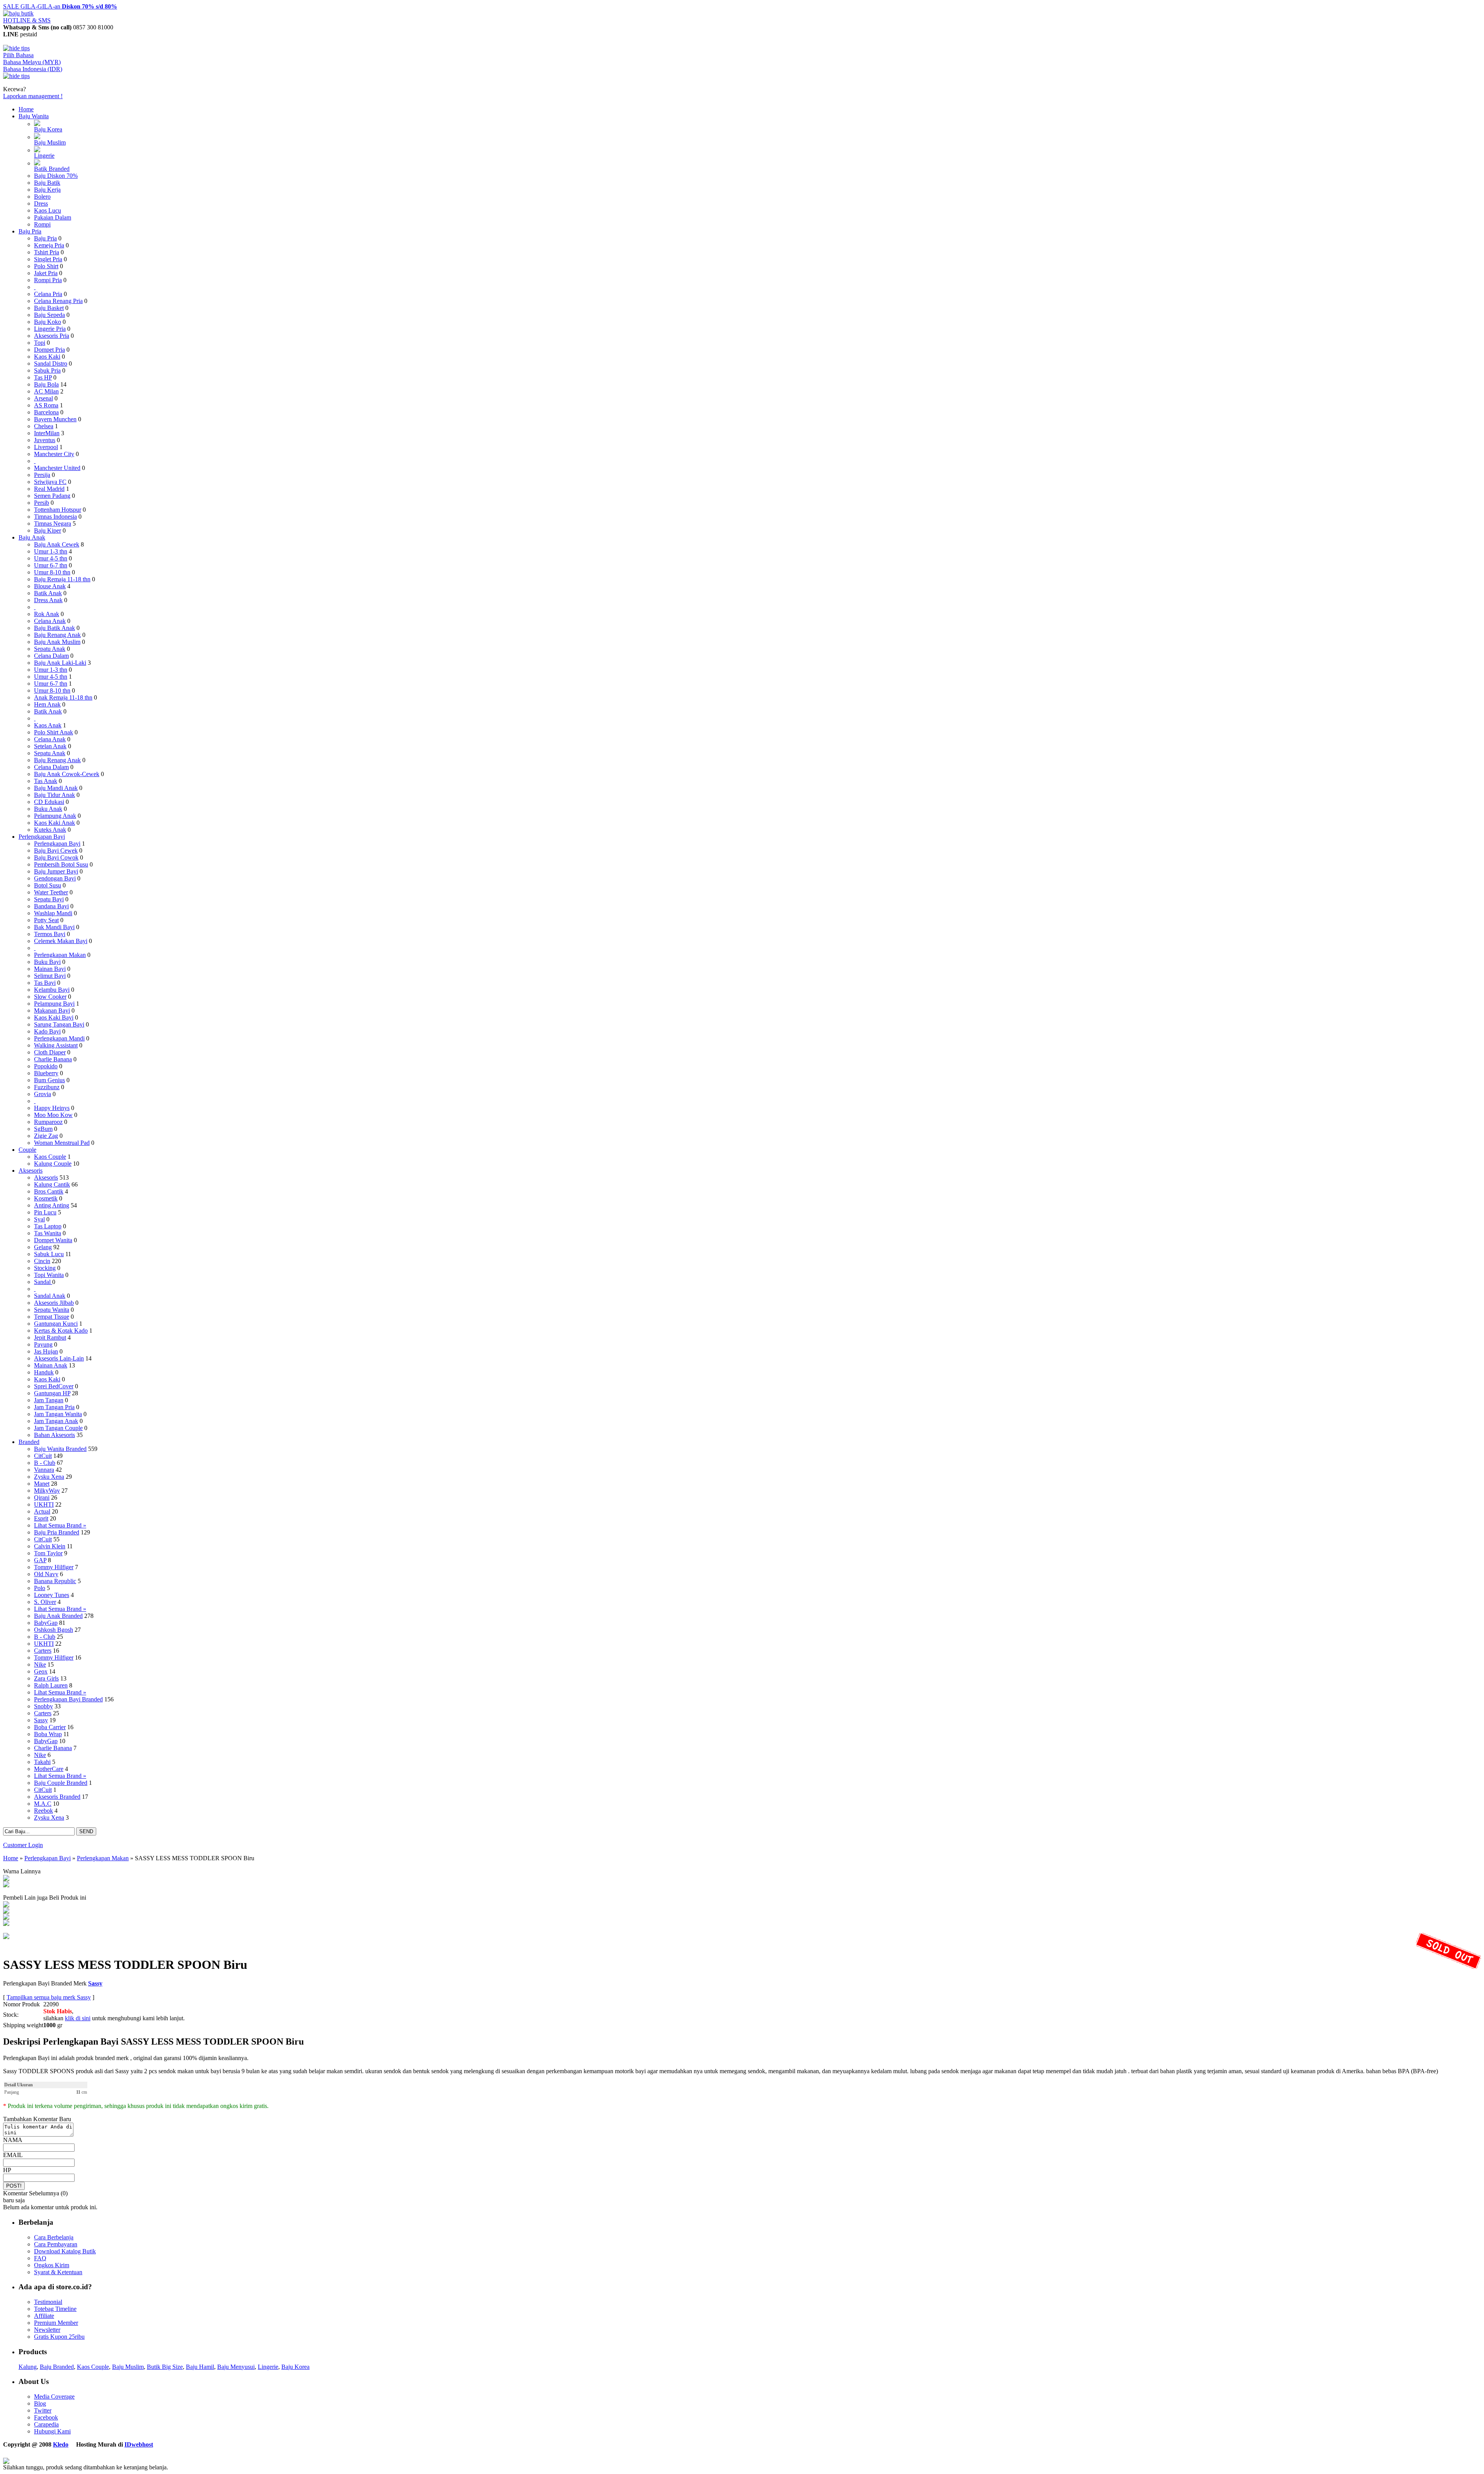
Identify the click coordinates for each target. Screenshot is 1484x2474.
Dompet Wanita (53, 1240)
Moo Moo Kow (53, 1115)
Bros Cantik (49, 1191)
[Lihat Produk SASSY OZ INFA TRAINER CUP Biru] (6, 1918)
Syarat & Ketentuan (58, 2272)
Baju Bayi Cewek (56, 850)
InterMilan (47, 433)
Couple (27, 1150)
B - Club (45, 1463)
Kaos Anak (48, 725)
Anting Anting (52, 1205)
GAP (40, 1560)
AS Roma (46, 405)
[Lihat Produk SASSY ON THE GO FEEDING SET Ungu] (6, 1911)
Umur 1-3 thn (51, 551)
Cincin (42, 1261)
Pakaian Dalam (53, 217)
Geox (41, 1671)
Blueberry (46, 1073)
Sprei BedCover (54, 1386)
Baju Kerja (47, 190)
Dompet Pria (49, 350)
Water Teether (51, 892)
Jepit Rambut (50, 1337)
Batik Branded (52, 169)
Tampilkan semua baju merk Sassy (49, 1997)
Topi (40, 343)
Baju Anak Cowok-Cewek (67, 774)
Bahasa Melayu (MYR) (32, 62)
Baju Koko (48, 322)
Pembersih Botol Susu (61, 864)
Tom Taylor (48, 1553)
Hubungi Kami (52, 2431)
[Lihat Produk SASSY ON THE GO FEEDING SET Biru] (6, 1905)
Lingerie (44, 156)
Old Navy (46, 1574)
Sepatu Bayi (49, 899)
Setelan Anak (50, 746)
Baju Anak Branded (58, 1616)
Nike (40, 1664)
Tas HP (43, 377)
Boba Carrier (50, 1727)
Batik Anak (48, 593)
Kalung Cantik (52, 1184)
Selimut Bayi (50, 976)
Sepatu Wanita (52, 1310)
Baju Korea (48, 129)
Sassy (41, 1720)
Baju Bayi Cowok (56, 857)
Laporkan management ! (33, 96)
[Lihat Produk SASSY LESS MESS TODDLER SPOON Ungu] (6, 1885)
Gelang (43, 1247)
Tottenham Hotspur (58, 510)
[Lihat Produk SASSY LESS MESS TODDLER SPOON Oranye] (6, 1879)
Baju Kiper (48, 530)
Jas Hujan (46, 1351)
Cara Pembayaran (56, 2244)
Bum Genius (49, 1080)
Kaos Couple (50, 1157)
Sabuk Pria (47, 370)
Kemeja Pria (49, 245)
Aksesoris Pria (52, 336)
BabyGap (46, 1623)
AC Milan (46, 391)
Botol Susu (48, 885)
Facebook (46, 2417)
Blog (40, 2403)
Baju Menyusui (236, 2367)
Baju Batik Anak (54, 628)
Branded (29, 1442)
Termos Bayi (50, 934)
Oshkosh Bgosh (54, 1630)
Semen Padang (52, 496)
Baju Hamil (200, 2367)
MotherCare (49, 1769)
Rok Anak (47, 614)
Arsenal (43, 398)
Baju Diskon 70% (56, 176)
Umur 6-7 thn (51, 565)
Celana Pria (48, 294)
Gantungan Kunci (56, 1324)
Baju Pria (30, 231)
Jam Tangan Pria (54, 1407)
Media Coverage (54, 2397)
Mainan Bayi (50, 969)
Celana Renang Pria (58, 301)
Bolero (42, 197)
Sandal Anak (50, 1296)
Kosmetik (46, 1198)
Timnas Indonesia (55, 517)
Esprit (41, 1518)
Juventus (45, 440)
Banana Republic (55, 1581)
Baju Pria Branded (57, 1532)
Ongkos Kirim (52, 2265)
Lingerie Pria (50, 329)
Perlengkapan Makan (60, 955)
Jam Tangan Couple (58, 1428)
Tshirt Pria (47, 252)
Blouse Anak (50, 586)
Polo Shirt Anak (54, 732)
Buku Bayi (47, 962)
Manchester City (54, 454)
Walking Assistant (56, 1045)
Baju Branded (57, 2367)
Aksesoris (31, 1171)
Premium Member (56, 2323)
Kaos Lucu (48, 210)
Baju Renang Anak (57, 635)
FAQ (40, 2258)
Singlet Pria (48, 259)
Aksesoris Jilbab (54, 1303)
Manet (42, 1484)
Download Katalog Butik (65, 2251)
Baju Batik (47, 183)
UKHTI (44, 1504)
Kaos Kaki (47, 357)
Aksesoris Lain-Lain (59, 1358)
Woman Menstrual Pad (62, 1143)
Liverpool (46, 447)
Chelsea (44, 426)
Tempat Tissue (52, 1317)
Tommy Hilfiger (54, 1567)
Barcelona (46, 412)
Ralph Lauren (51, 1685)
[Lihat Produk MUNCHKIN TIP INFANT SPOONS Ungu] (6, 1924)
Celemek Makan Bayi (61, 941)
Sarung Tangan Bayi (59, 1024)
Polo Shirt (46, 266)
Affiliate (44, 2316)
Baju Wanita (34, 116)
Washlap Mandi (53, 913)
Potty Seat (46, 920)
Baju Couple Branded (61, 1783)
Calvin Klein (50, 1546)
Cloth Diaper (50, 1052)
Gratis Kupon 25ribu (59, 2337)
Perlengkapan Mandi (59, 1038)
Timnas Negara (53, 524)
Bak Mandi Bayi (54, 927)
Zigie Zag (46, 1136)
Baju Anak (32, 537)
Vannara (44, 1470)
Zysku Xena (49, 1477)
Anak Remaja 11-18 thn (63, 697)
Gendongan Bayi (55, 878)
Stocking (45, 1268)
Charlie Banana (53, 1059)
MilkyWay (47, 1491)
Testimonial (48, 2302)
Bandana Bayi (51, 906)
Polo (40, 1588)
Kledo (61, 2444)
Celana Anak (50, 621)
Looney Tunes (52, 1595)
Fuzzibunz (47, 1087)
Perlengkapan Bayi (42, 837)
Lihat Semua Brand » (60, 1525)
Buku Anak (48, 809)
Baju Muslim (50, 142)
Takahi (42, 1762)
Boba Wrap (48, 1734)
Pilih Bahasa (18, 55)
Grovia (43, 1094)
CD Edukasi (49, 802)
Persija (42, 475)
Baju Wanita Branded (60, 1449)
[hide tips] (16, 48)
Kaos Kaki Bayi (54, 1017)
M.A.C (43, 1804)
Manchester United (57, 468)
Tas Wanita (48, 1233)
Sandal (43, 1282)
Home (26, 109)
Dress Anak (48, 600)
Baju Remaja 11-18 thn (62, 579)
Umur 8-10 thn (52, 572)
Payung (43, 1344)
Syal (39, 1219)
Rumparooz (48, 1122)
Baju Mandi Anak (56, 788)
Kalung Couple (53, 1164)
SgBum (43, 1129)
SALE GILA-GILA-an (60, 6)
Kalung (28, 2367)
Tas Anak (46, 781)
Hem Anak (47, 704)
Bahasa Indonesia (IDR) (33, 69)
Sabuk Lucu (49, 1254)
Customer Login (23, 1845)
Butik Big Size (165, 2367)
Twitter (43, 2410)
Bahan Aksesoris (54, 1435)
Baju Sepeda (49, 315)
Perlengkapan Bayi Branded (68, 1699)
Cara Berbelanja (54, 2237)
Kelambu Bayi (52, 990)
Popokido (46, 1066)
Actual (42, 1511)
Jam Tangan (49, 1400)
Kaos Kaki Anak (54, 823)
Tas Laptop (48, 1226)
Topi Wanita (49, 1275)
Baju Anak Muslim (57, 642)
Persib (42, 503)
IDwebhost (139, 2444)
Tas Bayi (45, 983)
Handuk (44, 1372)
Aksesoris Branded (57, 1797)
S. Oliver (45, 1602)
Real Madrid (49, 489)
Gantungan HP (52, 1393)
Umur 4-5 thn (51, 558)
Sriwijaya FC (50, 482)
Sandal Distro (51, 364)
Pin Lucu (45, 1212)
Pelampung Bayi (54, 1004)
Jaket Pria (46, 273)
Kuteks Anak (50, 830)
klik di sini (78, 2018)
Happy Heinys (52, 1108)
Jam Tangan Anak (56, 1421)
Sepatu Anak (50, 649)
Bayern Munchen (55, 419)
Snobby (43, 1706)
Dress (41, 203)
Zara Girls (46, 1678)
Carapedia (46, 2424)
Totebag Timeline (55, 2309)
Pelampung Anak (55, 816)
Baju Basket (49, 308)
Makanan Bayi (52, 1011)
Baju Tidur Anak (54, 795)
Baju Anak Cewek (57, 544)
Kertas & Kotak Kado (61, 1331)
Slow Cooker (50, 997)
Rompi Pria (48, 280)
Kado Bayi (47, 1031)
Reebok (43, 1811)
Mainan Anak (51, 1365)
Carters (43, 1651)
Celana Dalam (51, 656)
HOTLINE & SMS (27, 20)
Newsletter (47, 2330)
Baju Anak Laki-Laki (60, 663)
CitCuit (43, 1456)
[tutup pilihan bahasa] (16, 76)
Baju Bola (46, 384)
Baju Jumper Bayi (56, 871)
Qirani (42, 1498)
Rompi (42, 224)
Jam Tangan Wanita (58, 1414)
